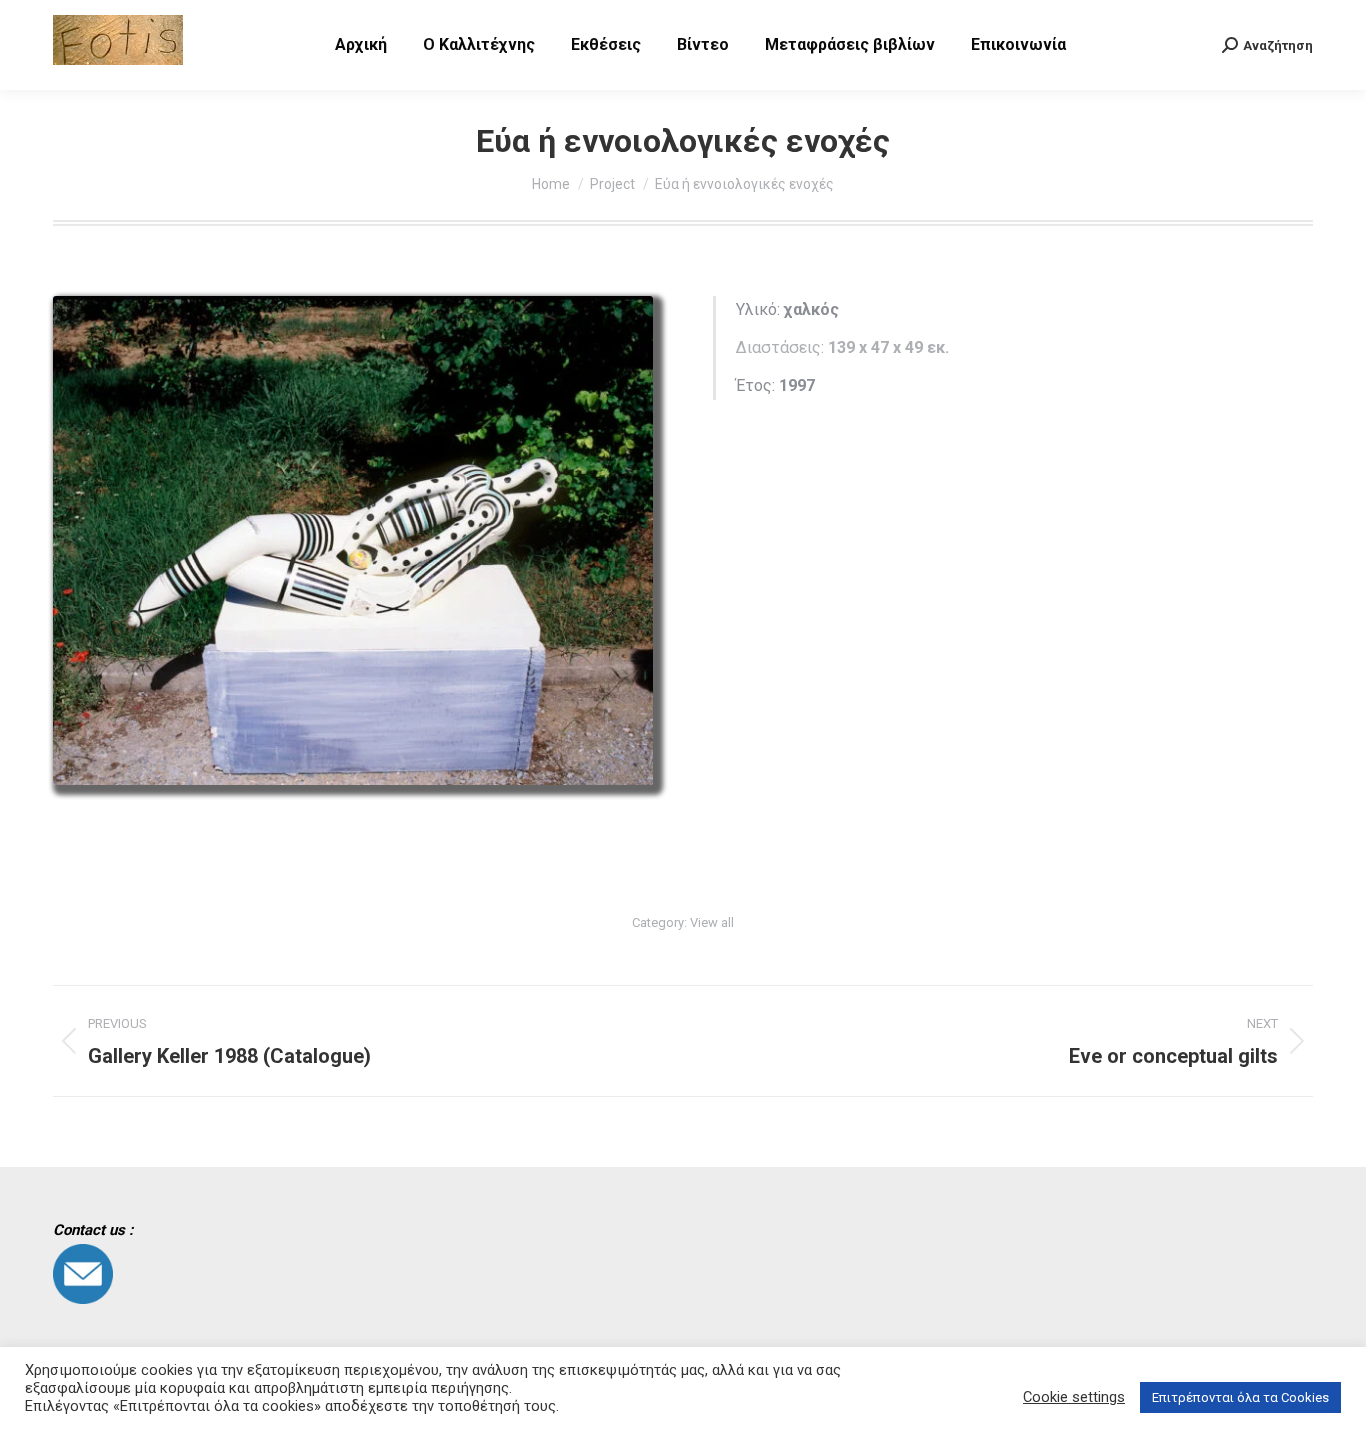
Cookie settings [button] (1074, 1397)
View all (712, 922)
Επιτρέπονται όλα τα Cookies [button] (1240, 1397)
